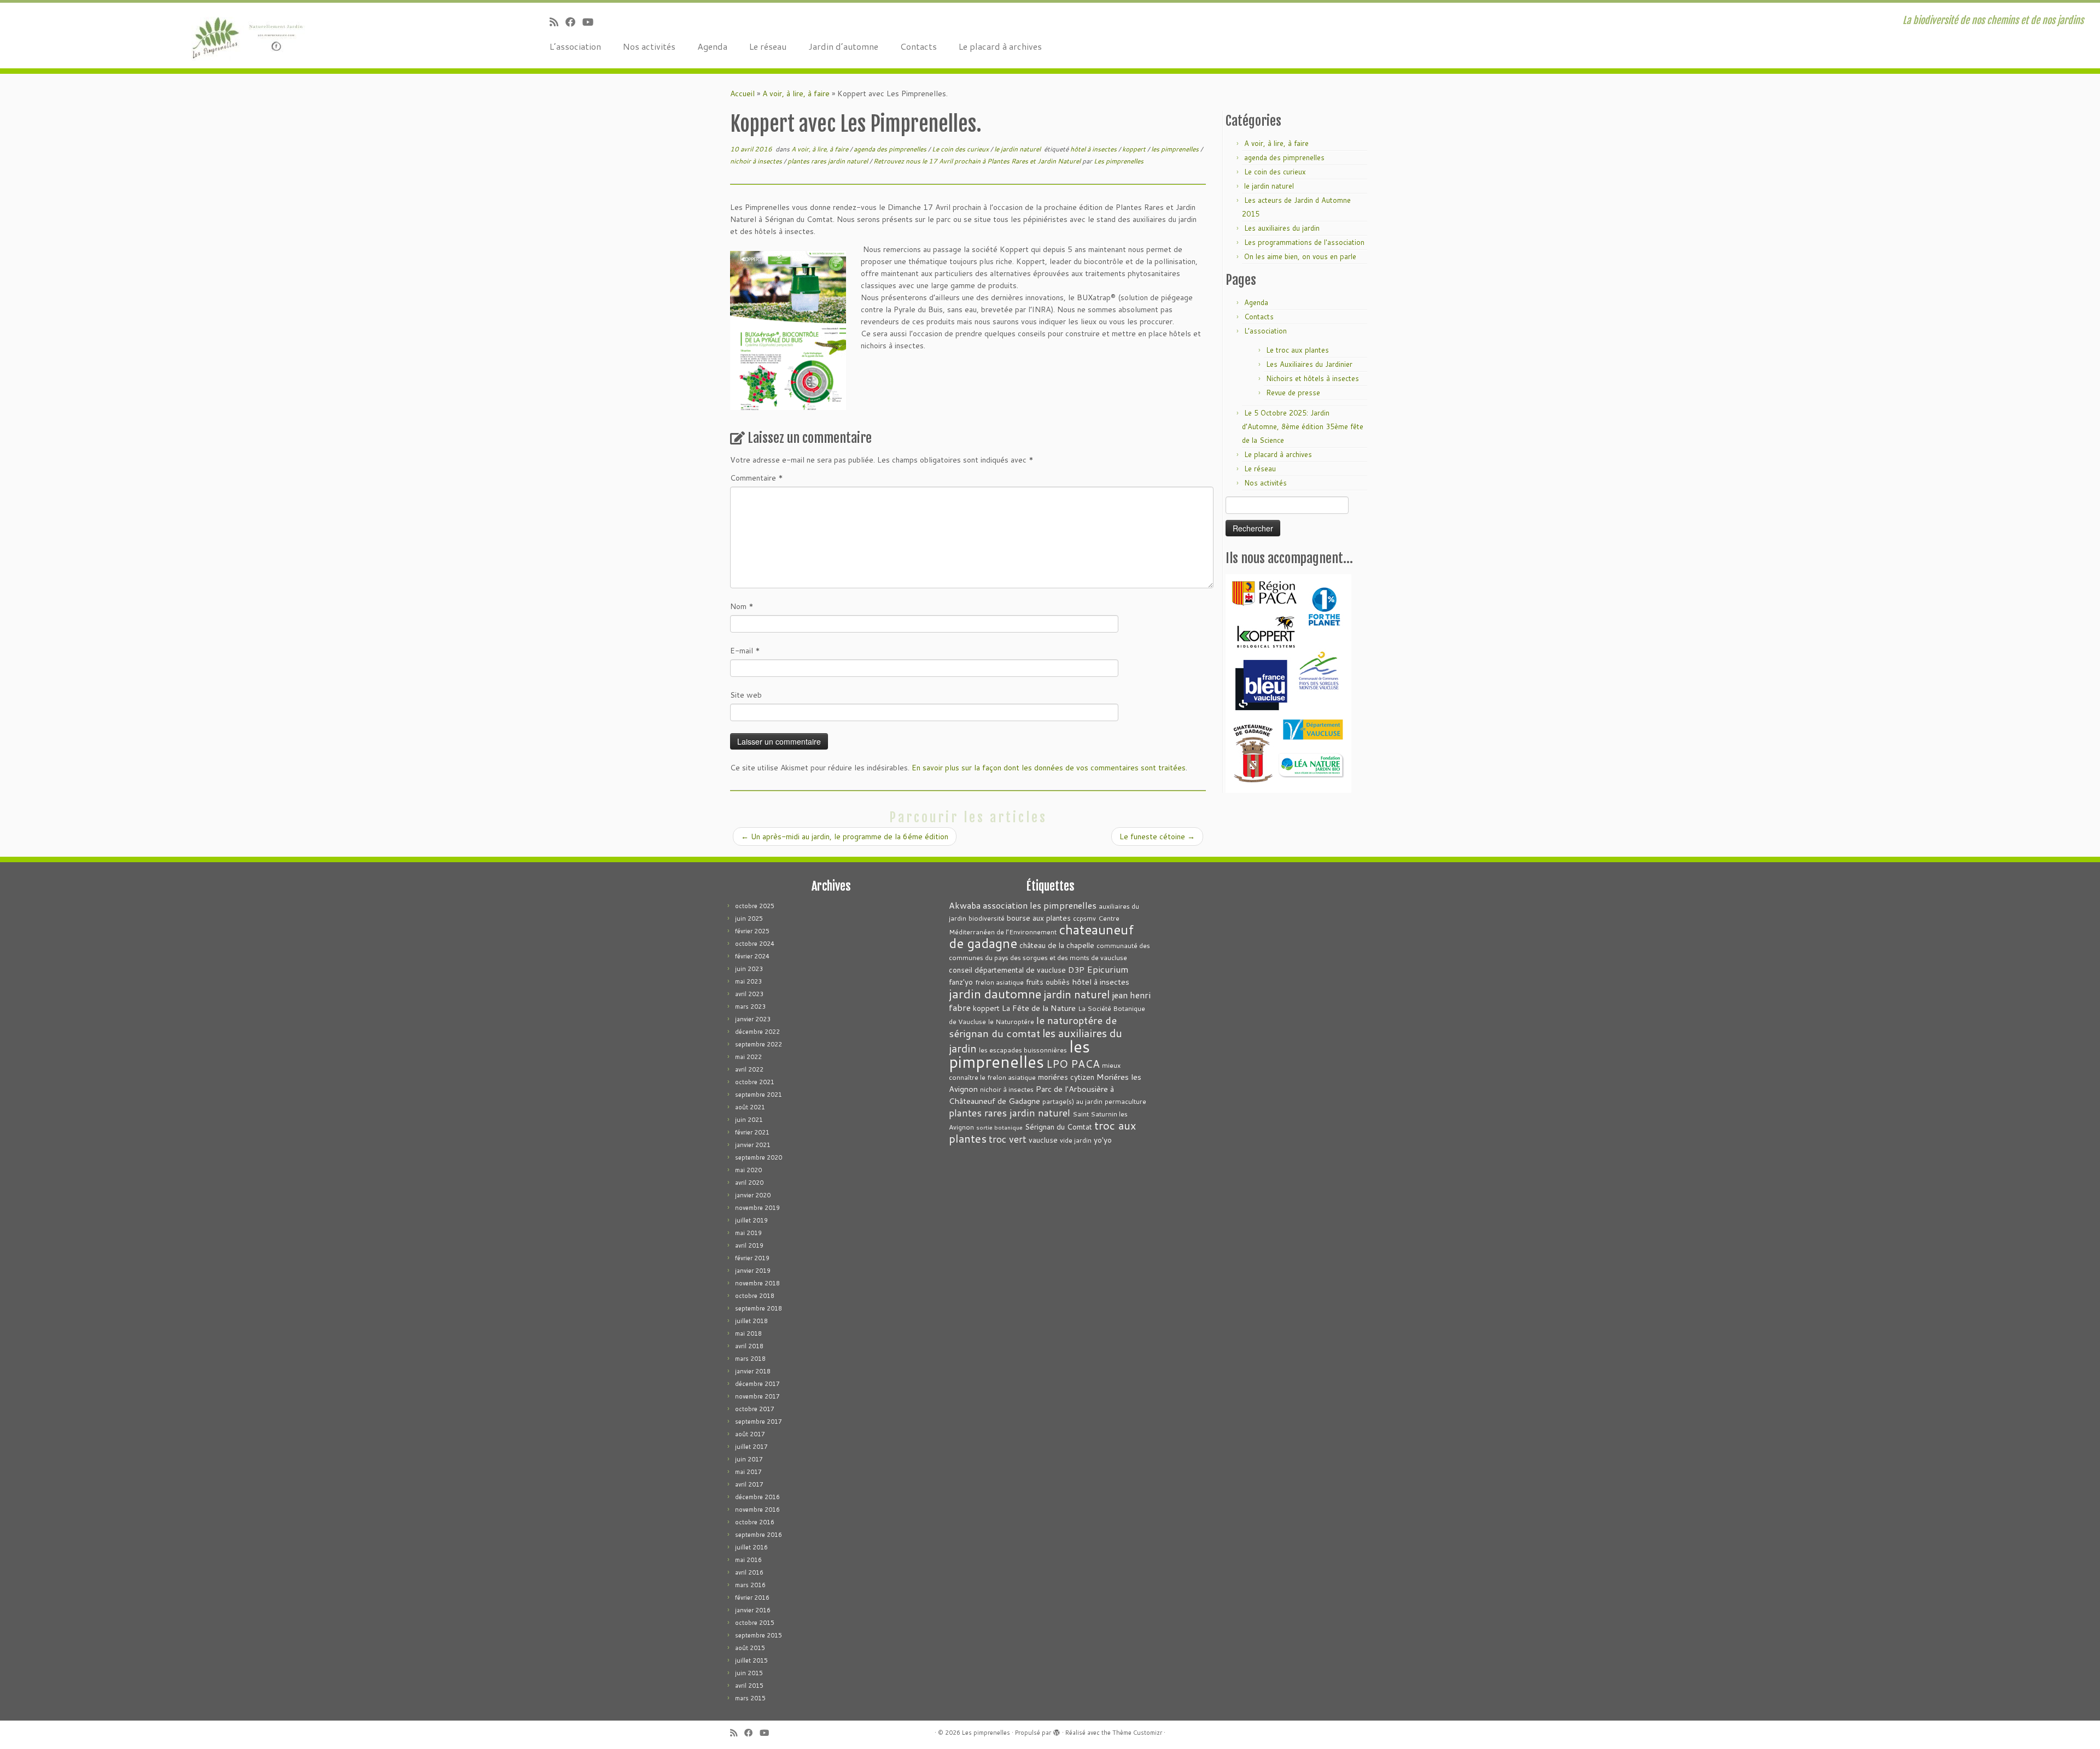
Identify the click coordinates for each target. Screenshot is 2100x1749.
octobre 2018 (755, 1296)
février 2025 (752, 931)
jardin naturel (1077, 994)
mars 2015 (750, 1698)
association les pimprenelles (1040, 905)
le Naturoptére (1011, 1022)
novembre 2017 (757, 1396)
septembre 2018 (759, 1308)
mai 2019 (748, 1233)
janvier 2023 (753, 1019)
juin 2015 (749, 1673)
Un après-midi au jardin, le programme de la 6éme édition (845, 837)
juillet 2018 (751, 1321)
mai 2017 (748, 1472)
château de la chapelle (1057, 945)
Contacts (918, 46)
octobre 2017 (755, 1409)
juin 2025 (749, 919)
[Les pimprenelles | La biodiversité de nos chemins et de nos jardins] (242, 36)
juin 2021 (749, 1120)
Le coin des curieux (961, 149)
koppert (1135, 149)
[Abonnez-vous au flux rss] (558, 22)
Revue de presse (1293, 393)
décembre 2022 (757, 1032)
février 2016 (752, 1598)
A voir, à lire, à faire (796, 93)
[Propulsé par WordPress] (1057, 1730)
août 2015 (750, 1648)
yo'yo (1103, 1140)
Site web (746, 695)
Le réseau (768, 46)
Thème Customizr (1137, 1733)
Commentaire (757, 478)
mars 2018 (750, 1359)
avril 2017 (749, 1484)
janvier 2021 (753, 1145)
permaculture (1125, 1101)
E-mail (745, 651)
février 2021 (752, 1132)
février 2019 (752, 1258)
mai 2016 (748, 1560)
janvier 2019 (753, 1271)
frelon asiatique (999, 982)
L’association (575, 46)
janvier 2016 (753, 1610)
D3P (1076, 970)
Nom (742, 606)
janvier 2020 (753, 1195)
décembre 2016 (757, 1497)
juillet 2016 (751, 1547)
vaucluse (1043, 1140)
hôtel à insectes (1094, 149)
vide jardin (1076, 1140)
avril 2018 (749, 1346)
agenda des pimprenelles (891, 149)
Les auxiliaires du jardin (1282, 228)
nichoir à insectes (757, 161)
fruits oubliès (1048, 982)
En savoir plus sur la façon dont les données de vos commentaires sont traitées (1049, 768)
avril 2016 (749, 1572)
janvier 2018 (753, 1371)
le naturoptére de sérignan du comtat (1033, 1026)
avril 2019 (749, 1245)
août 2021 (750, 1107)
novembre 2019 (757, 1208)
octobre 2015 (755, 1623)
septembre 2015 (759, 1635)
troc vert (1008, 1139)
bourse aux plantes (1039, 918)
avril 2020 (749, 1183)
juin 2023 (749, 969)
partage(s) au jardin (1072, 1101)
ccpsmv (1084, 918)
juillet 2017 (751, 1447)
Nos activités (649, 46)
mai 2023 (748, 981)
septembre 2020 (759, 1157)
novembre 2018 (757, 1283)
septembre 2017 (759, 1422)
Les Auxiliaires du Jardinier (1309, 364)
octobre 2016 (755, 1522)
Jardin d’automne (843, 46)
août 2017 (750, 1434)
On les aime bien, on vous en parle (1300, 256)
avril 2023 (749, 994)
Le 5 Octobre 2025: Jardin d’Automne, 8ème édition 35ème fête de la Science (1303, 426)
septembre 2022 (759, 1044)
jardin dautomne (995, 993)
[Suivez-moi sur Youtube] (591, 22)
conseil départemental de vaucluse (1007, 970)
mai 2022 (748, 1057)
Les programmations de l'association (1304, 242)
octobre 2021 (755, 1082)
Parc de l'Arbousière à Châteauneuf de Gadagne (1031, 1095)
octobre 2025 (755, 906)
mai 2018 (748, 1333)
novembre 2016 (757, 1510)
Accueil (742, 93)
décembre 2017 (757, 1384)
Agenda (712, 46)
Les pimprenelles (1119, 161)
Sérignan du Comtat (1058, 1127)
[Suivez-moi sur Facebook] (574, 22)
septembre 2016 (759, 1535)
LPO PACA (1073, 1064)
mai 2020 (748, 1170)
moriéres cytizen (1066, 1077)
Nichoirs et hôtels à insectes (1312, 378)
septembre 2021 (759, 1095)
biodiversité (987, 918)
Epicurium (1108, 969)
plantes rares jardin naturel (829, 161)
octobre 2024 (755, 944)
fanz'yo (961, 982)
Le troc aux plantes (1297, 350)
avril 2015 (749, 1686)
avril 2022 (749, 1069)
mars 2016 (750, 1585)
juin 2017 (749, 1459)
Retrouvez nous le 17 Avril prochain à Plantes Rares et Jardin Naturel (978, 161)
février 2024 (752, 956)
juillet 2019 (751, 1220)
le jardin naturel (1018, 149)
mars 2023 (750, 1007)
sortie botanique (999, 1127)
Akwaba (965, 905)
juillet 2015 (751, 1660)
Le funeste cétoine (1157, 837)
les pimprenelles (1176, 149)
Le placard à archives (1000, 46)
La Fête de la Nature (1039, 1008)
